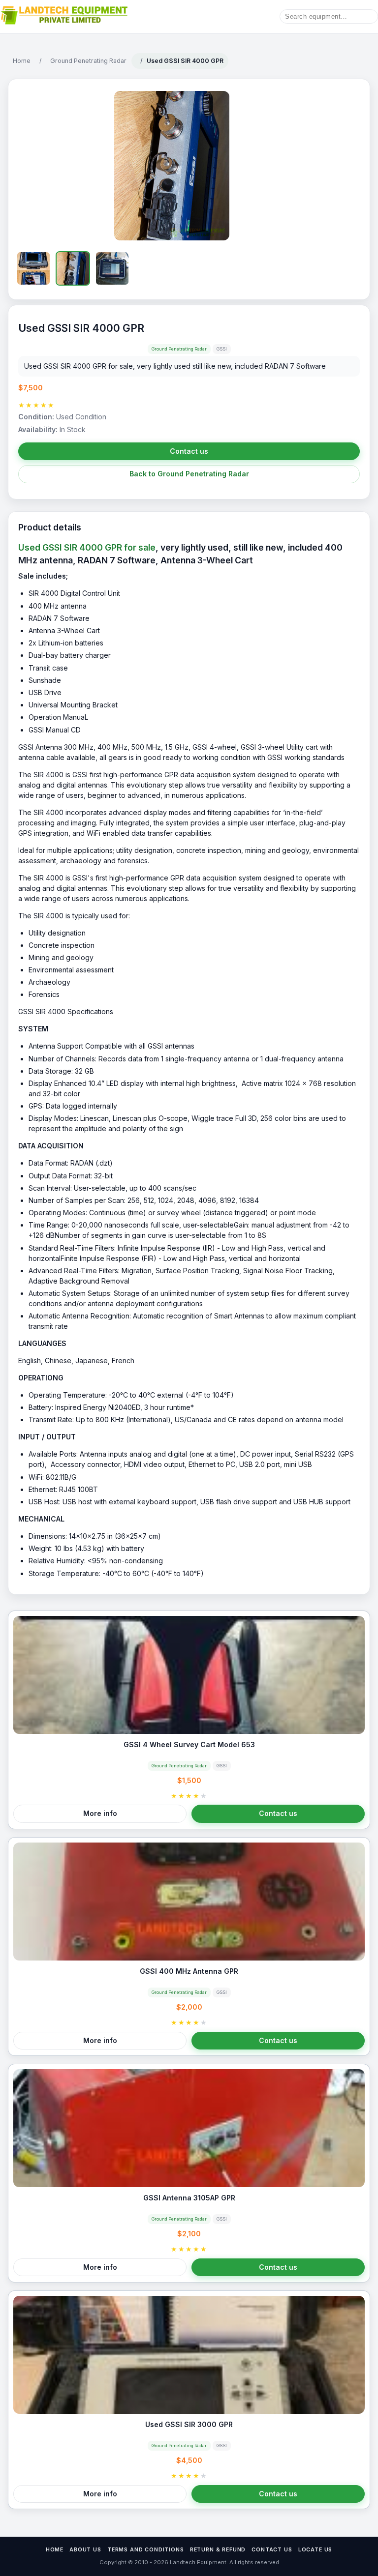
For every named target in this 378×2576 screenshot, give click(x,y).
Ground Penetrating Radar (88, 61)
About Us (85, 2550)
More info (100, 1813)
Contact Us (272, 2550)
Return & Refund (218, 2550)
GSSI (222, 349)
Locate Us (315, 2550)
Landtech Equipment (197, 2562)
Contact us (189, 451)
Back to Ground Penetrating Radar (189, 474)
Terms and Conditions (146, 2550)
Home (22, 61)
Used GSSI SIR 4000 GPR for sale (87, 547)
